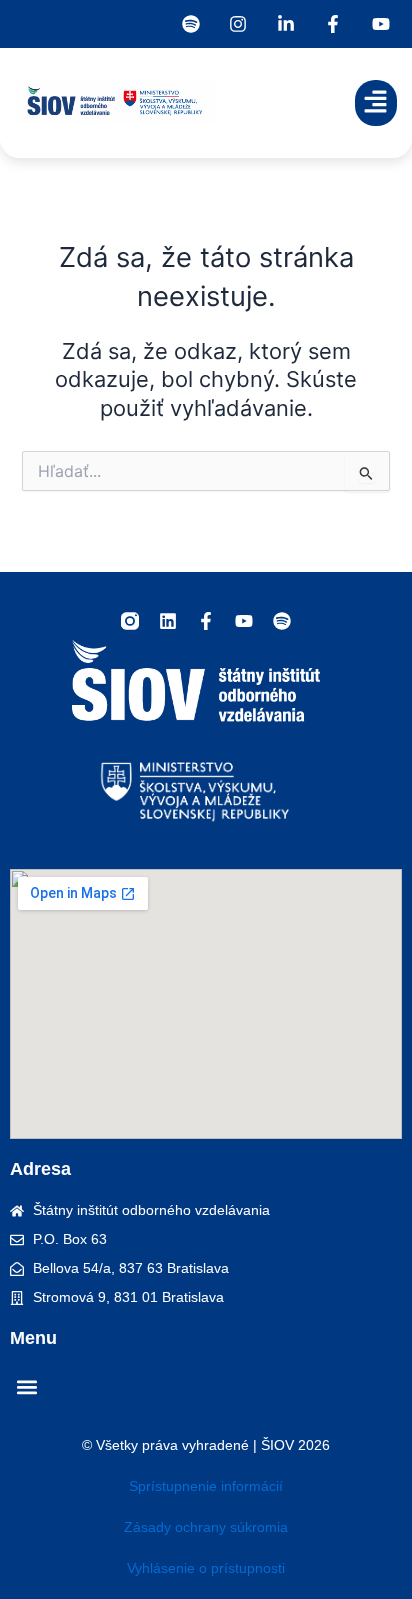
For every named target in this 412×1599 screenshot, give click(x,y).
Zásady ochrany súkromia (206, 1527)
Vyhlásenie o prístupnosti (206, 1568)
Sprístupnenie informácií (206, 1486)
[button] (376, 103)
